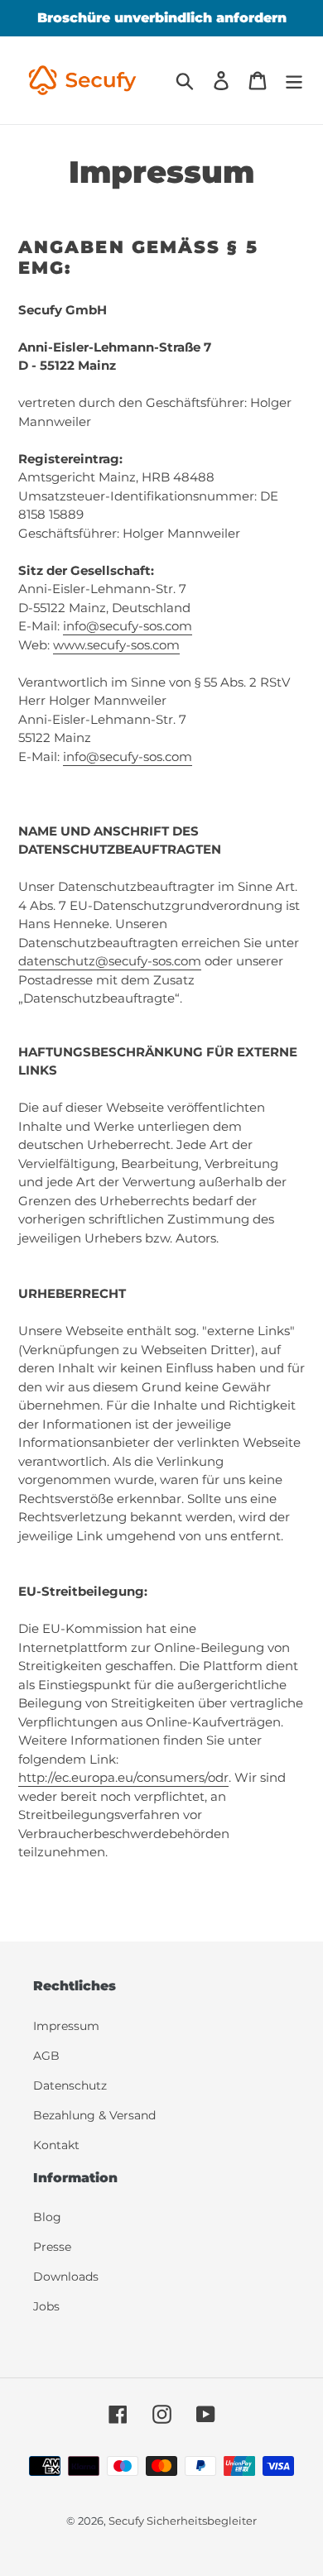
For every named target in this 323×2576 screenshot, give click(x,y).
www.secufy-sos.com (116, 645)
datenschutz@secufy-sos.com (110, 961)
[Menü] (294, 80)
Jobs (46, 2306)
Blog (47, 2217)
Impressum (66, 2026)
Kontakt (56, 2145)
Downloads (66, 2277)
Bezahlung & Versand (94, 2115)
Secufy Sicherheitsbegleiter (183, 2521)
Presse (52, 2247)
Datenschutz (70, 2085)
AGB (46, 2056)
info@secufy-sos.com (128, 626)
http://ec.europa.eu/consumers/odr (123, 1777)
